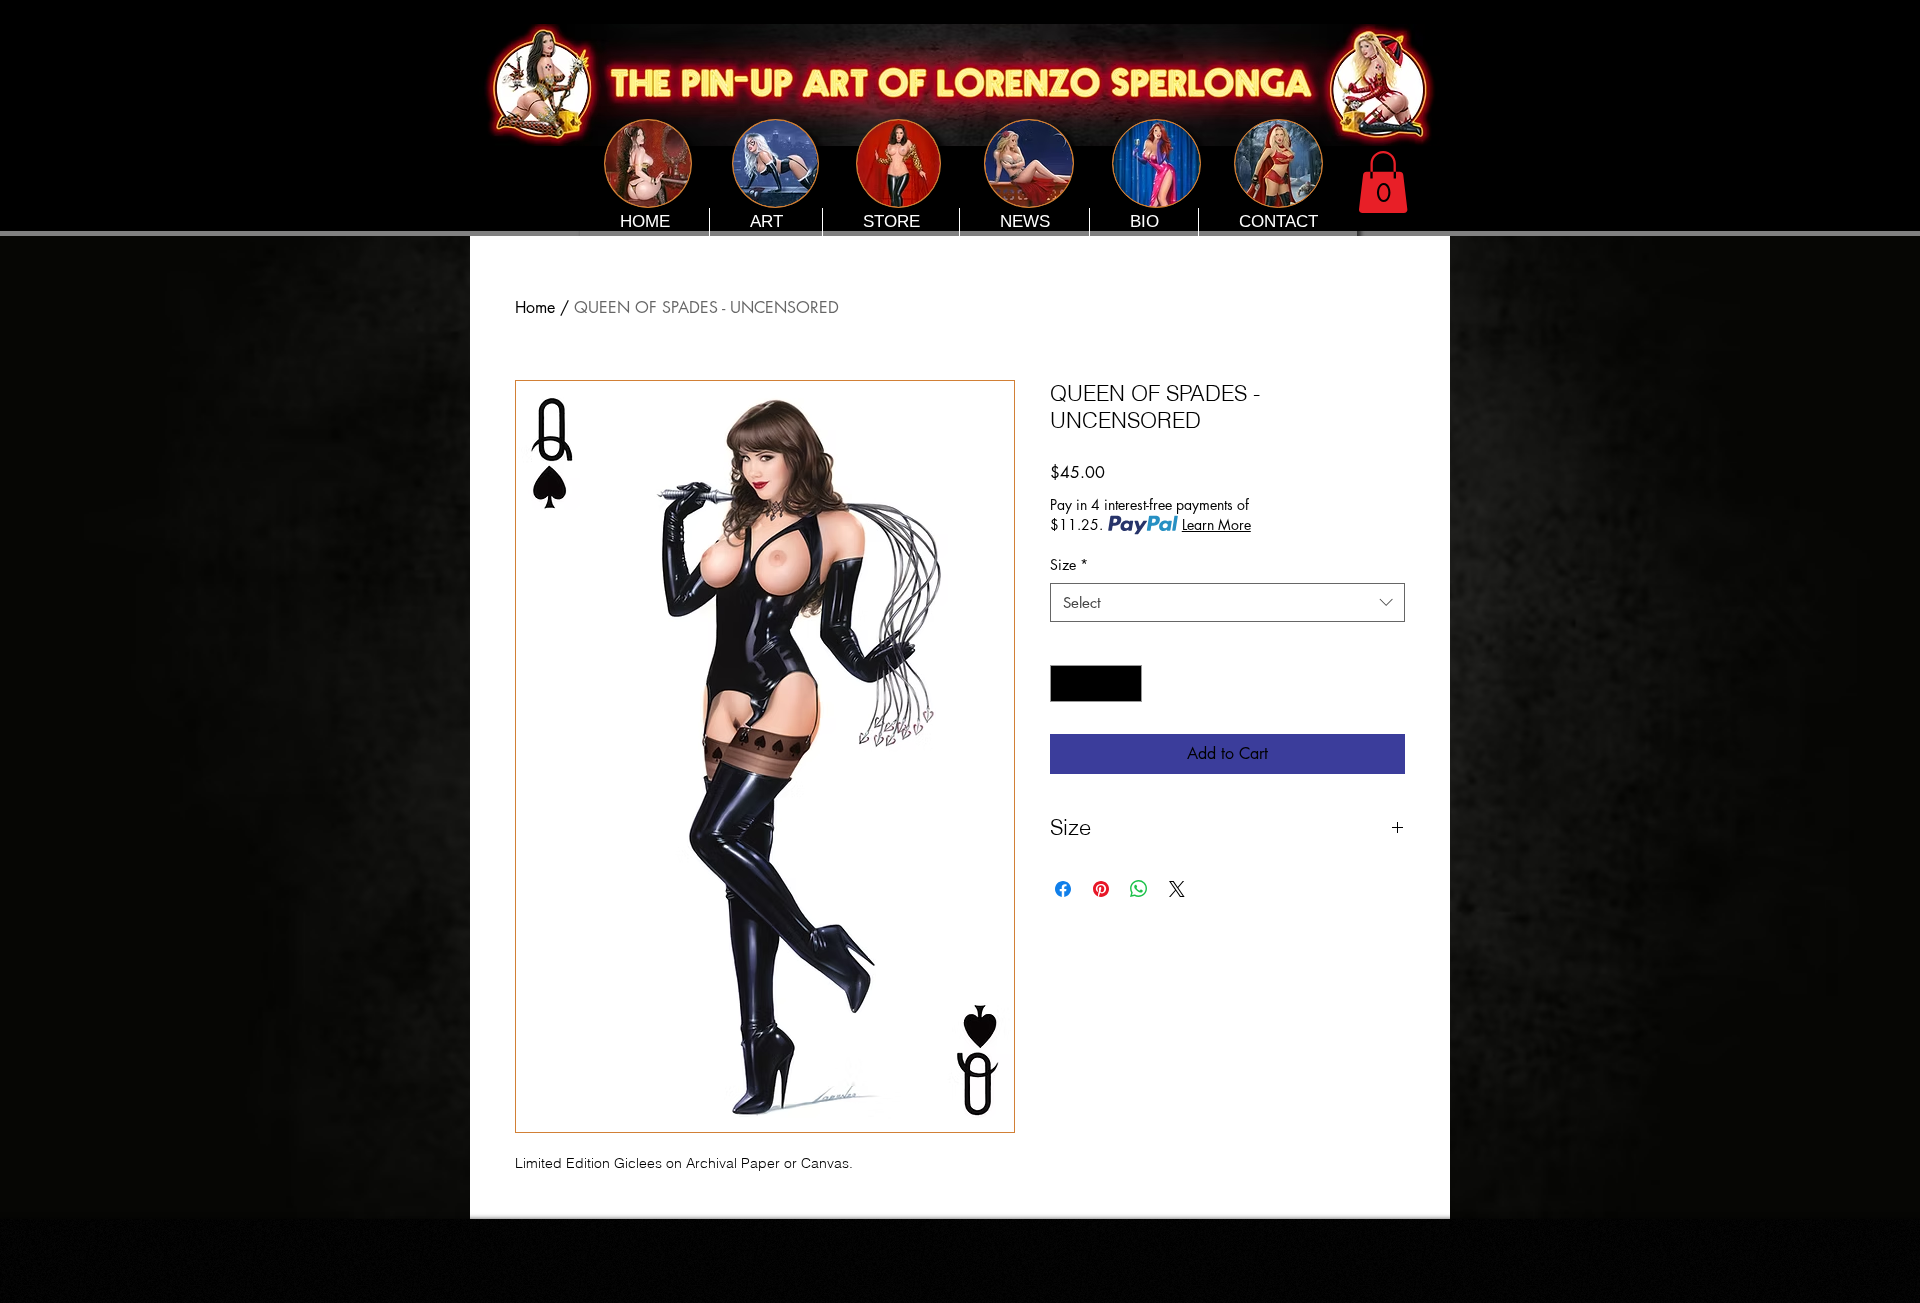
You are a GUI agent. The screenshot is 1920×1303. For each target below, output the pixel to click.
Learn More (1216, 524)
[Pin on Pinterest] (1101, 889)
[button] (1383, 182)
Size (1069, 564)
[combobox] (1227, 602)
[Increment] (1126, 683)
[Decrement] (1065, 683)
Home (535, 307)
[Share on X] (1177, 889)
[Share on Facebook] (1063, 889)
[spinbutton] (1096, 683)
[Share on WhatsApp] (1139, 889)
